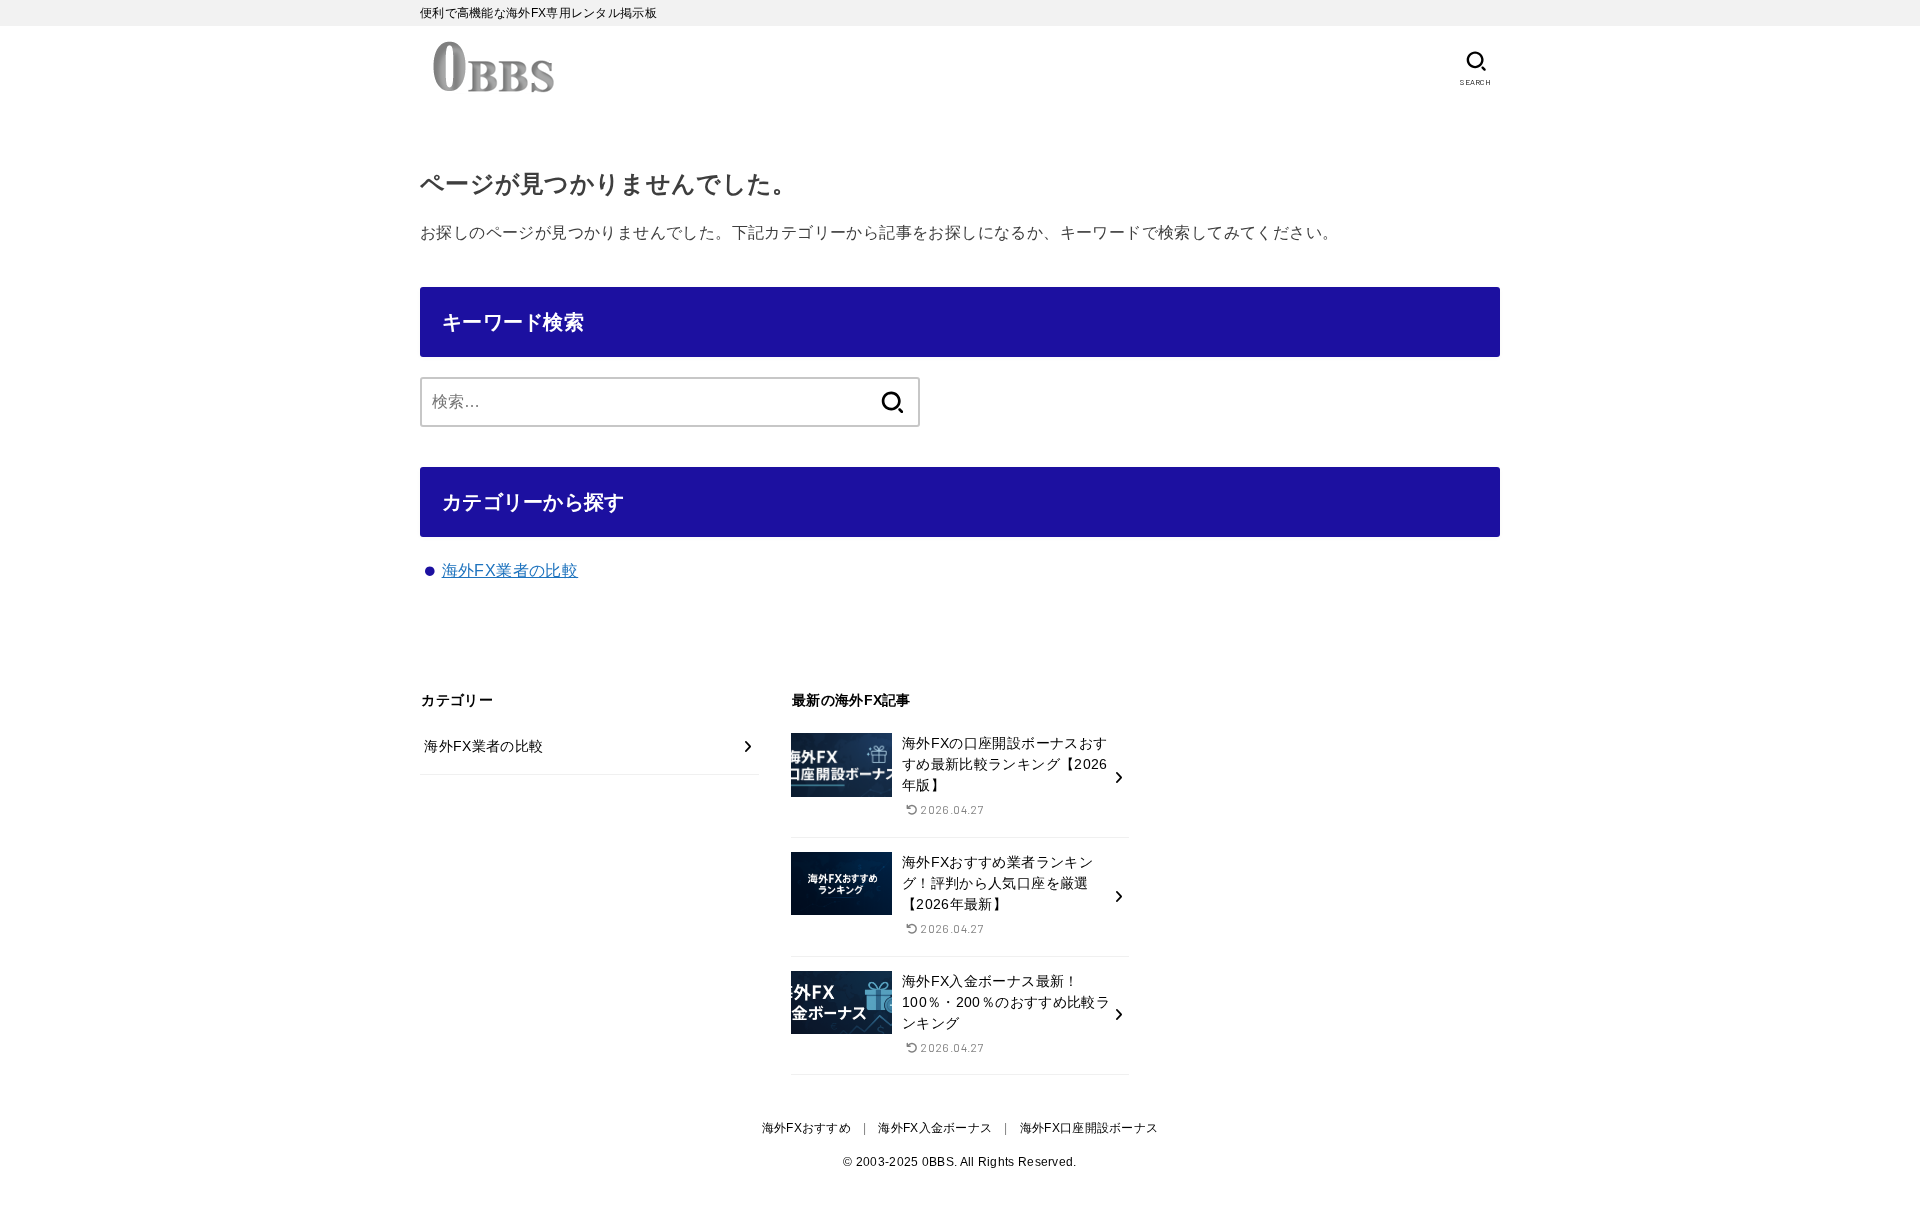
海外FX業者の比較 (510, 570)
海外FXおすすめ (806, 1128)
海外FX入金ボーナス (935, 1128)
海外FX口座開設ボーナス (1089, 1128)
